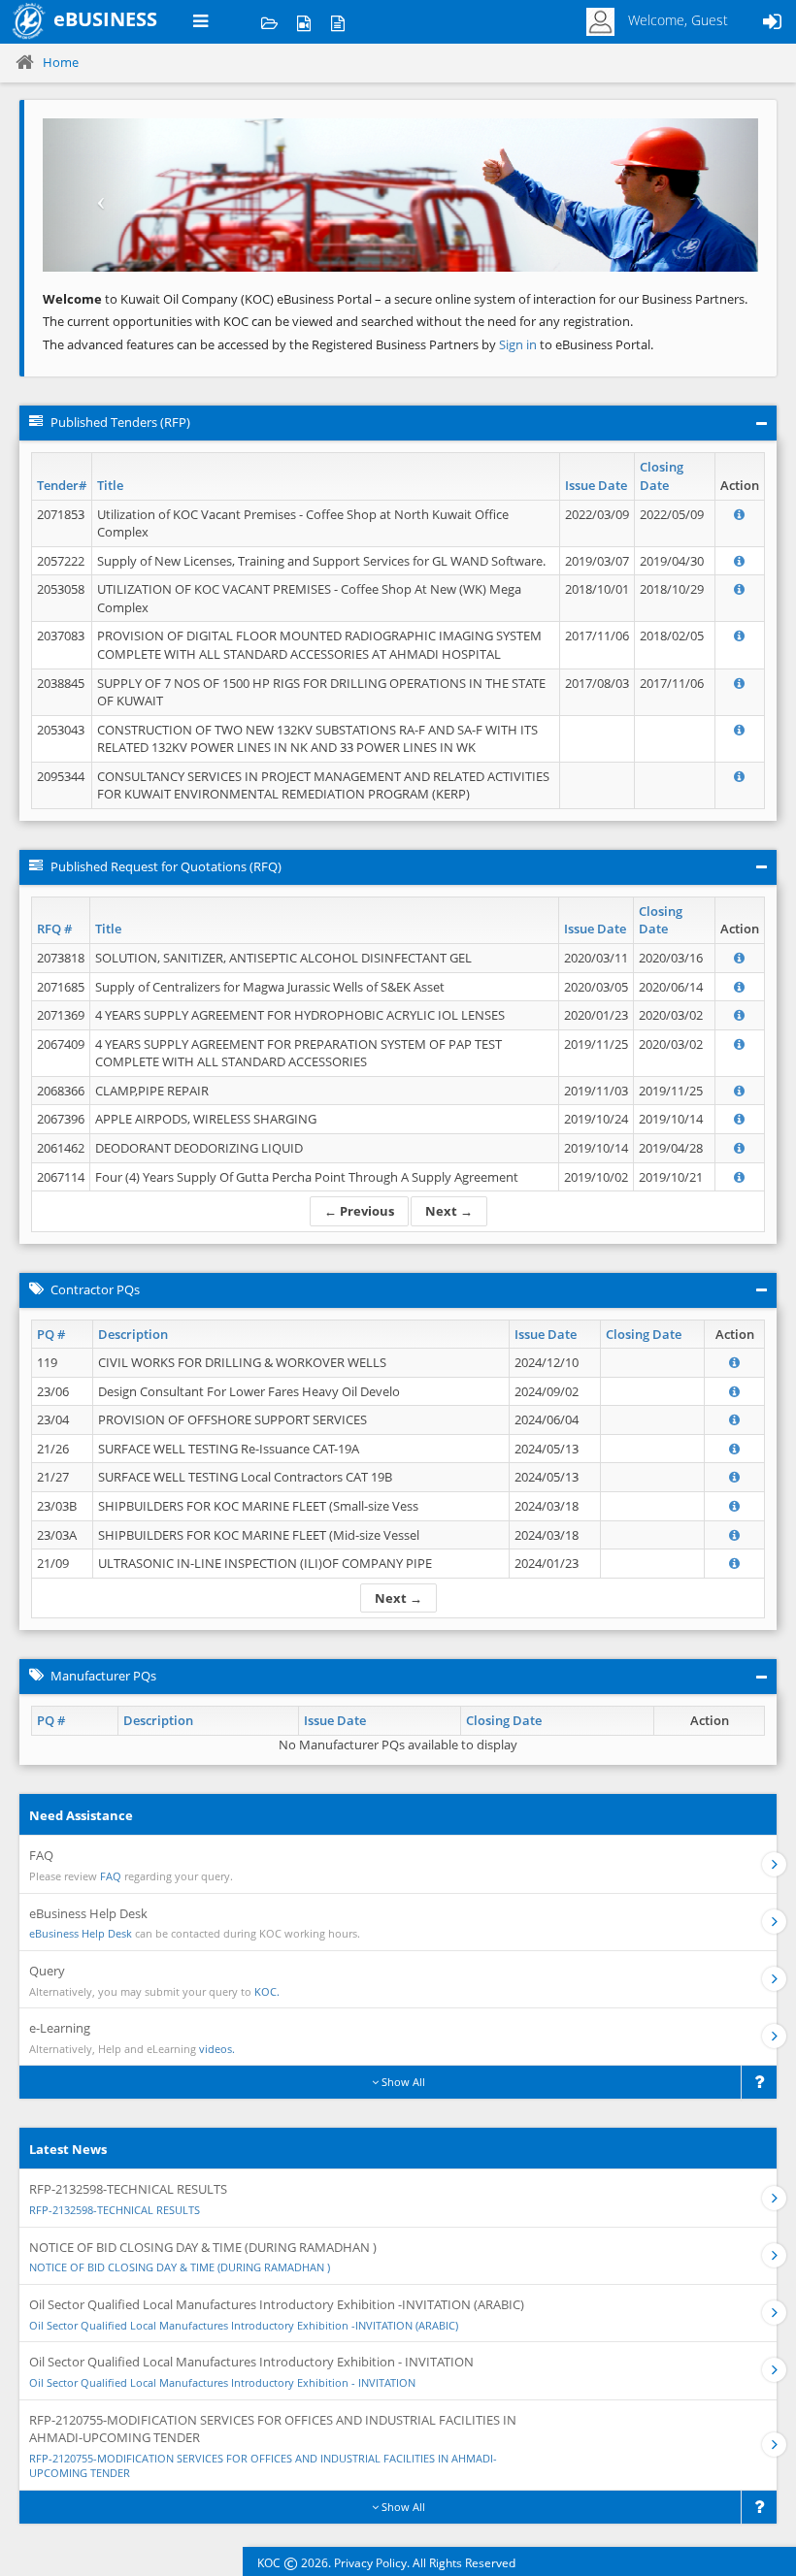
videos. (217, 2049)
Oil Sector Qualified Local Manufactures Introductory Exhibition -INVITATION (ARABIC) (244, 2325)
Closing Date (662, 476)
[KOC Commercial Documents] (269, 22)
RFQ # (54, 929)
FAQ (111, 1876)
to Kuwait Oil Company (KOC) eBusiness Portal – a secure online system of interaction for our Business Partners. (395, 299)
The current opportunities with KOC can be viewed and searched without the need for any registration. (338, 321)
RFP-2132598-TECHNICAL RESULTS (115, 2210)
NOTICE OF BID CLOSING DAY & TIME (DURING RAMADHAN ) (180, 2267)
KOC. (267, 1991)
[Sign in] (772, 22)
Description (133, 1334)
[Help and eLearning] (303, 22)
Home (61, 62)
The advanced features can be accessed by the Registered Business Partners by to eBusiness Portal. (348, 344)
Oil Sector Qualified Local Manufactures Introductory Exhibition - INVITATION (222, 2382)
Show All (402, 2082)
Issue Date (596, 485)
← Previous (359, 1211)
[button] (97, 195)
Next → (449, 1211)
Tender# (62, 485)
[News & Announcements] (337, 22)
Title (110, 485)
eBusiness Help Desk (81, 1933)
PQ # (51, 1334)
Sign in (519, 344)
